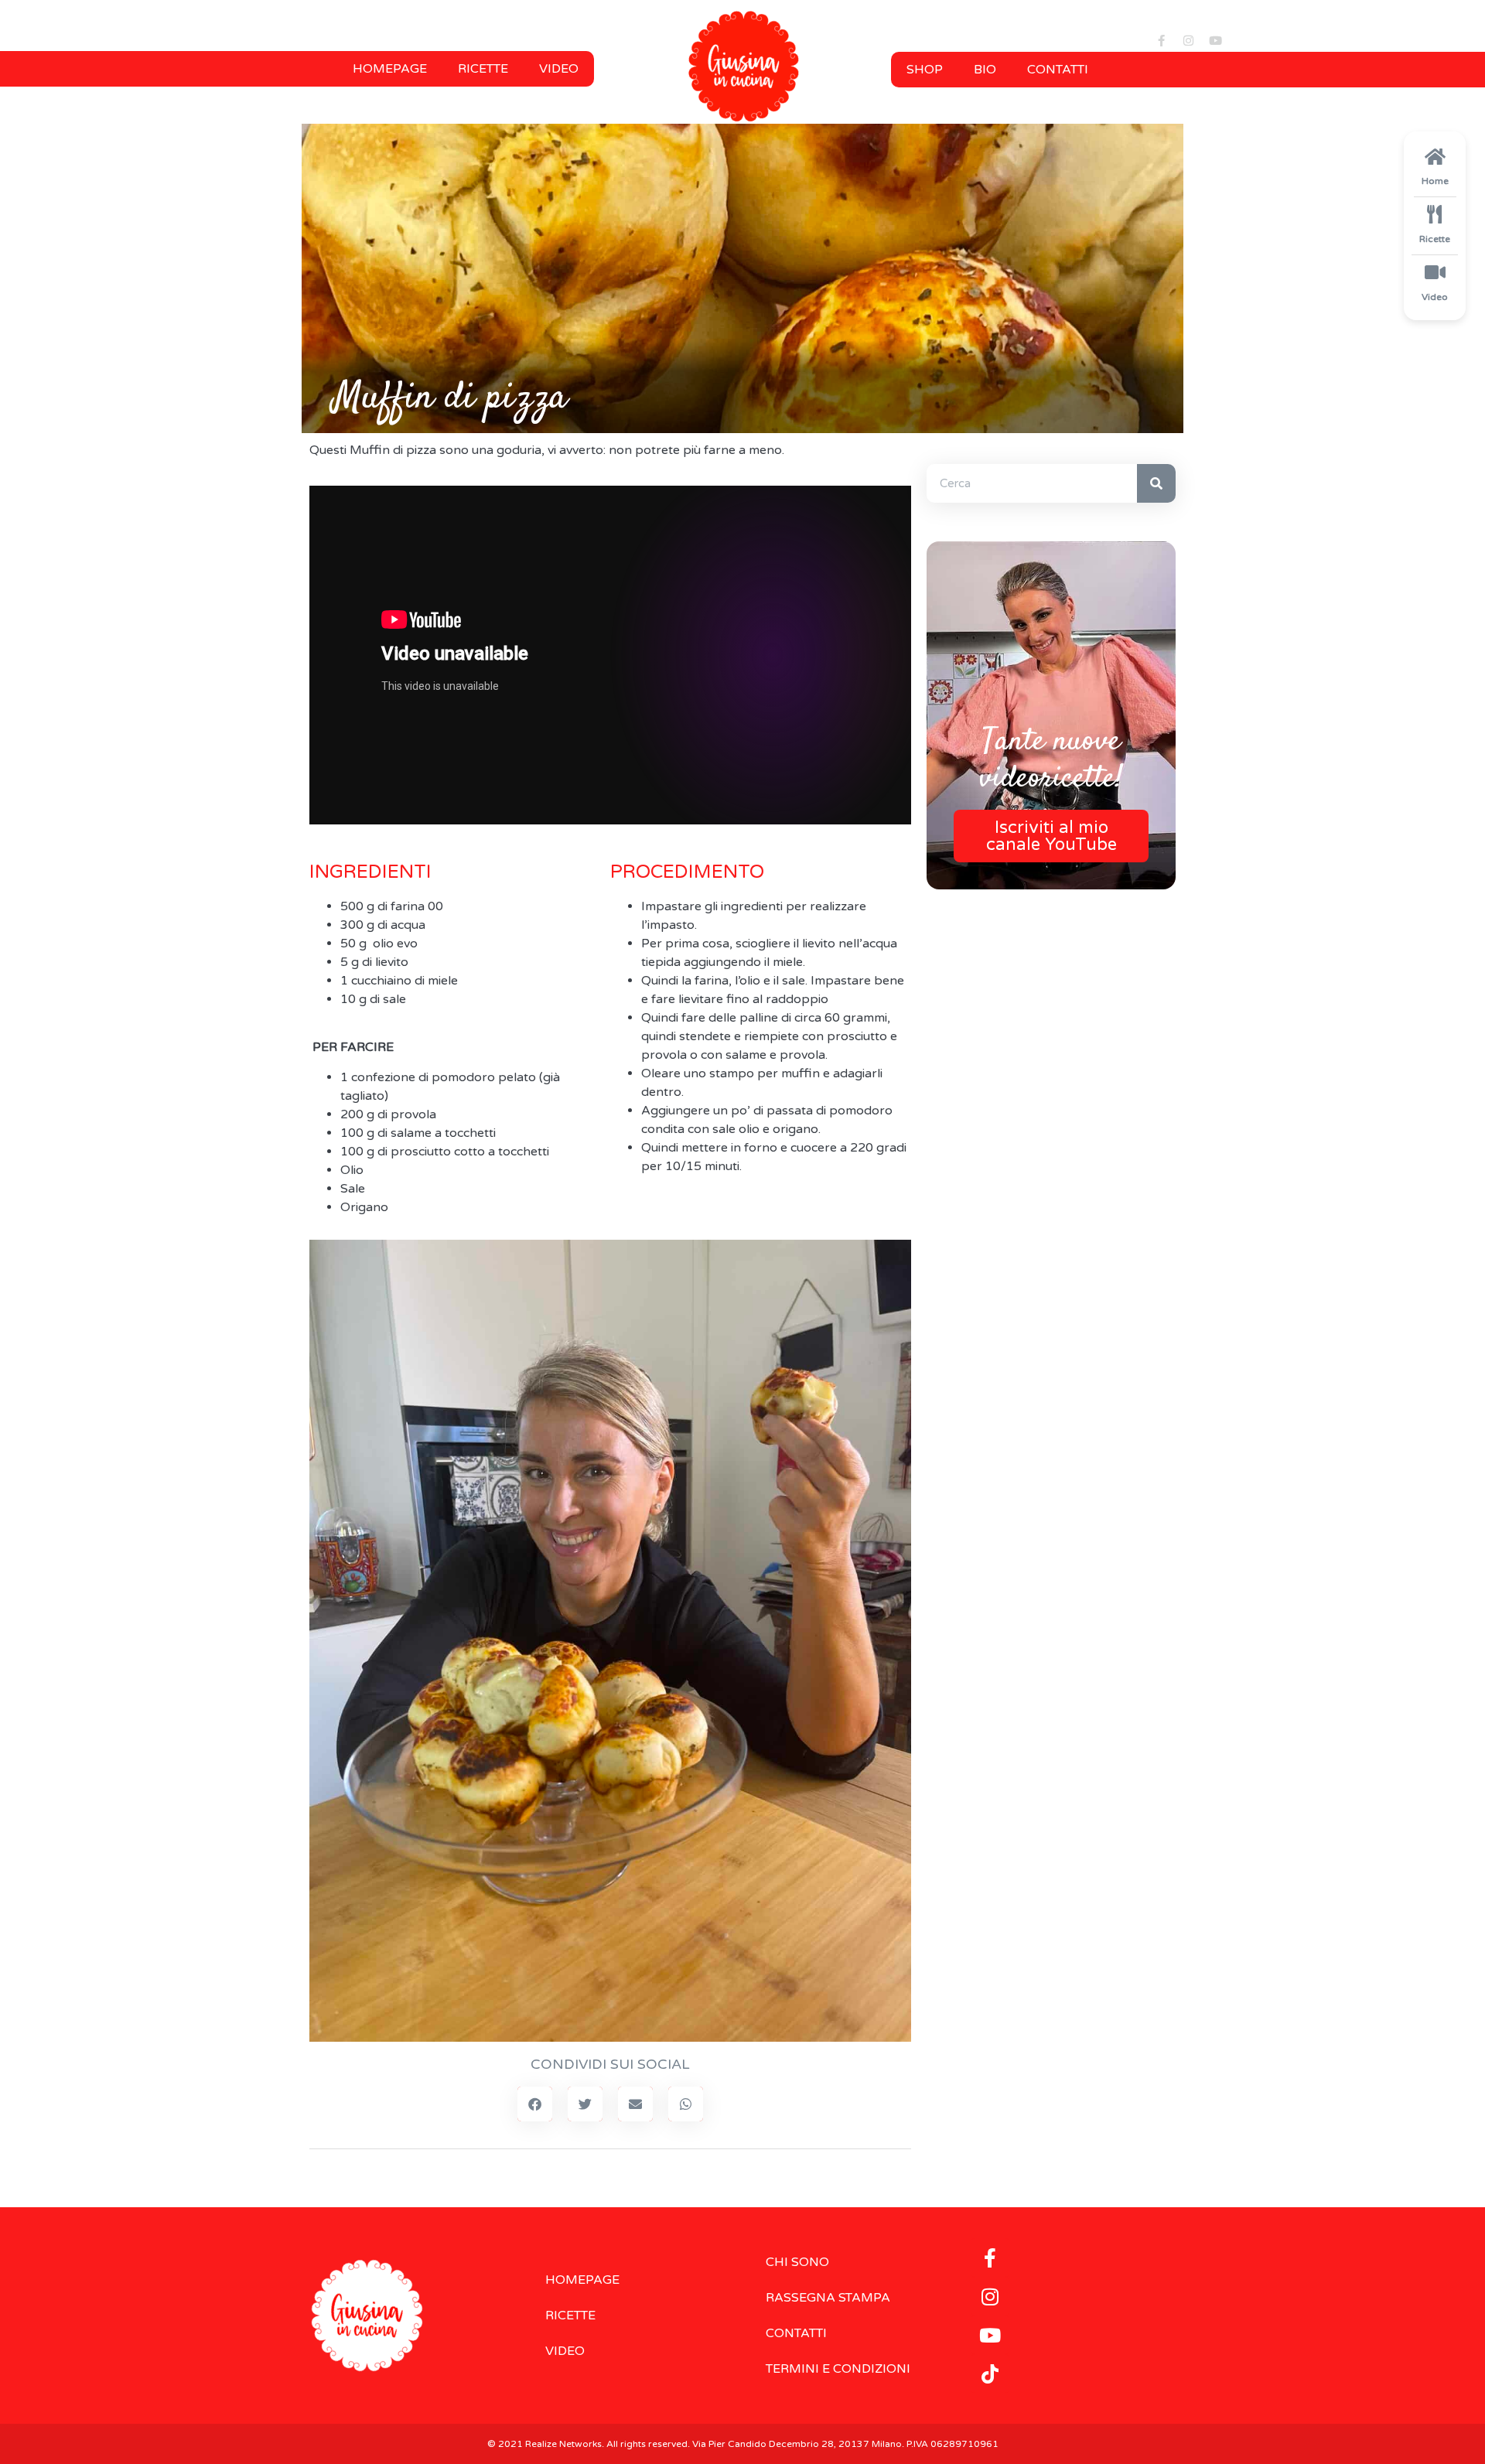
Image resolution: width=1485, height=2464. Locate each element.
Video (559, 69)
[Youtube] (1215, 40)
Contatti (1058, 70)
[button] (535, 2104)
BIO (985, 70)
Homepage (390, 69)
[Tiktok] (990, 2374)
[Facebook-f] (1161, 40)
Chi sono (797, 2262)
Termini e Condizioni (838, 2369)
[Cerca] (1156, 483)
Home (1435, 181)
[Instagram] (1188, 40)
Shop (925, 70)
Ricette (483, 69)
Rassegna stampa (828, 2298)
